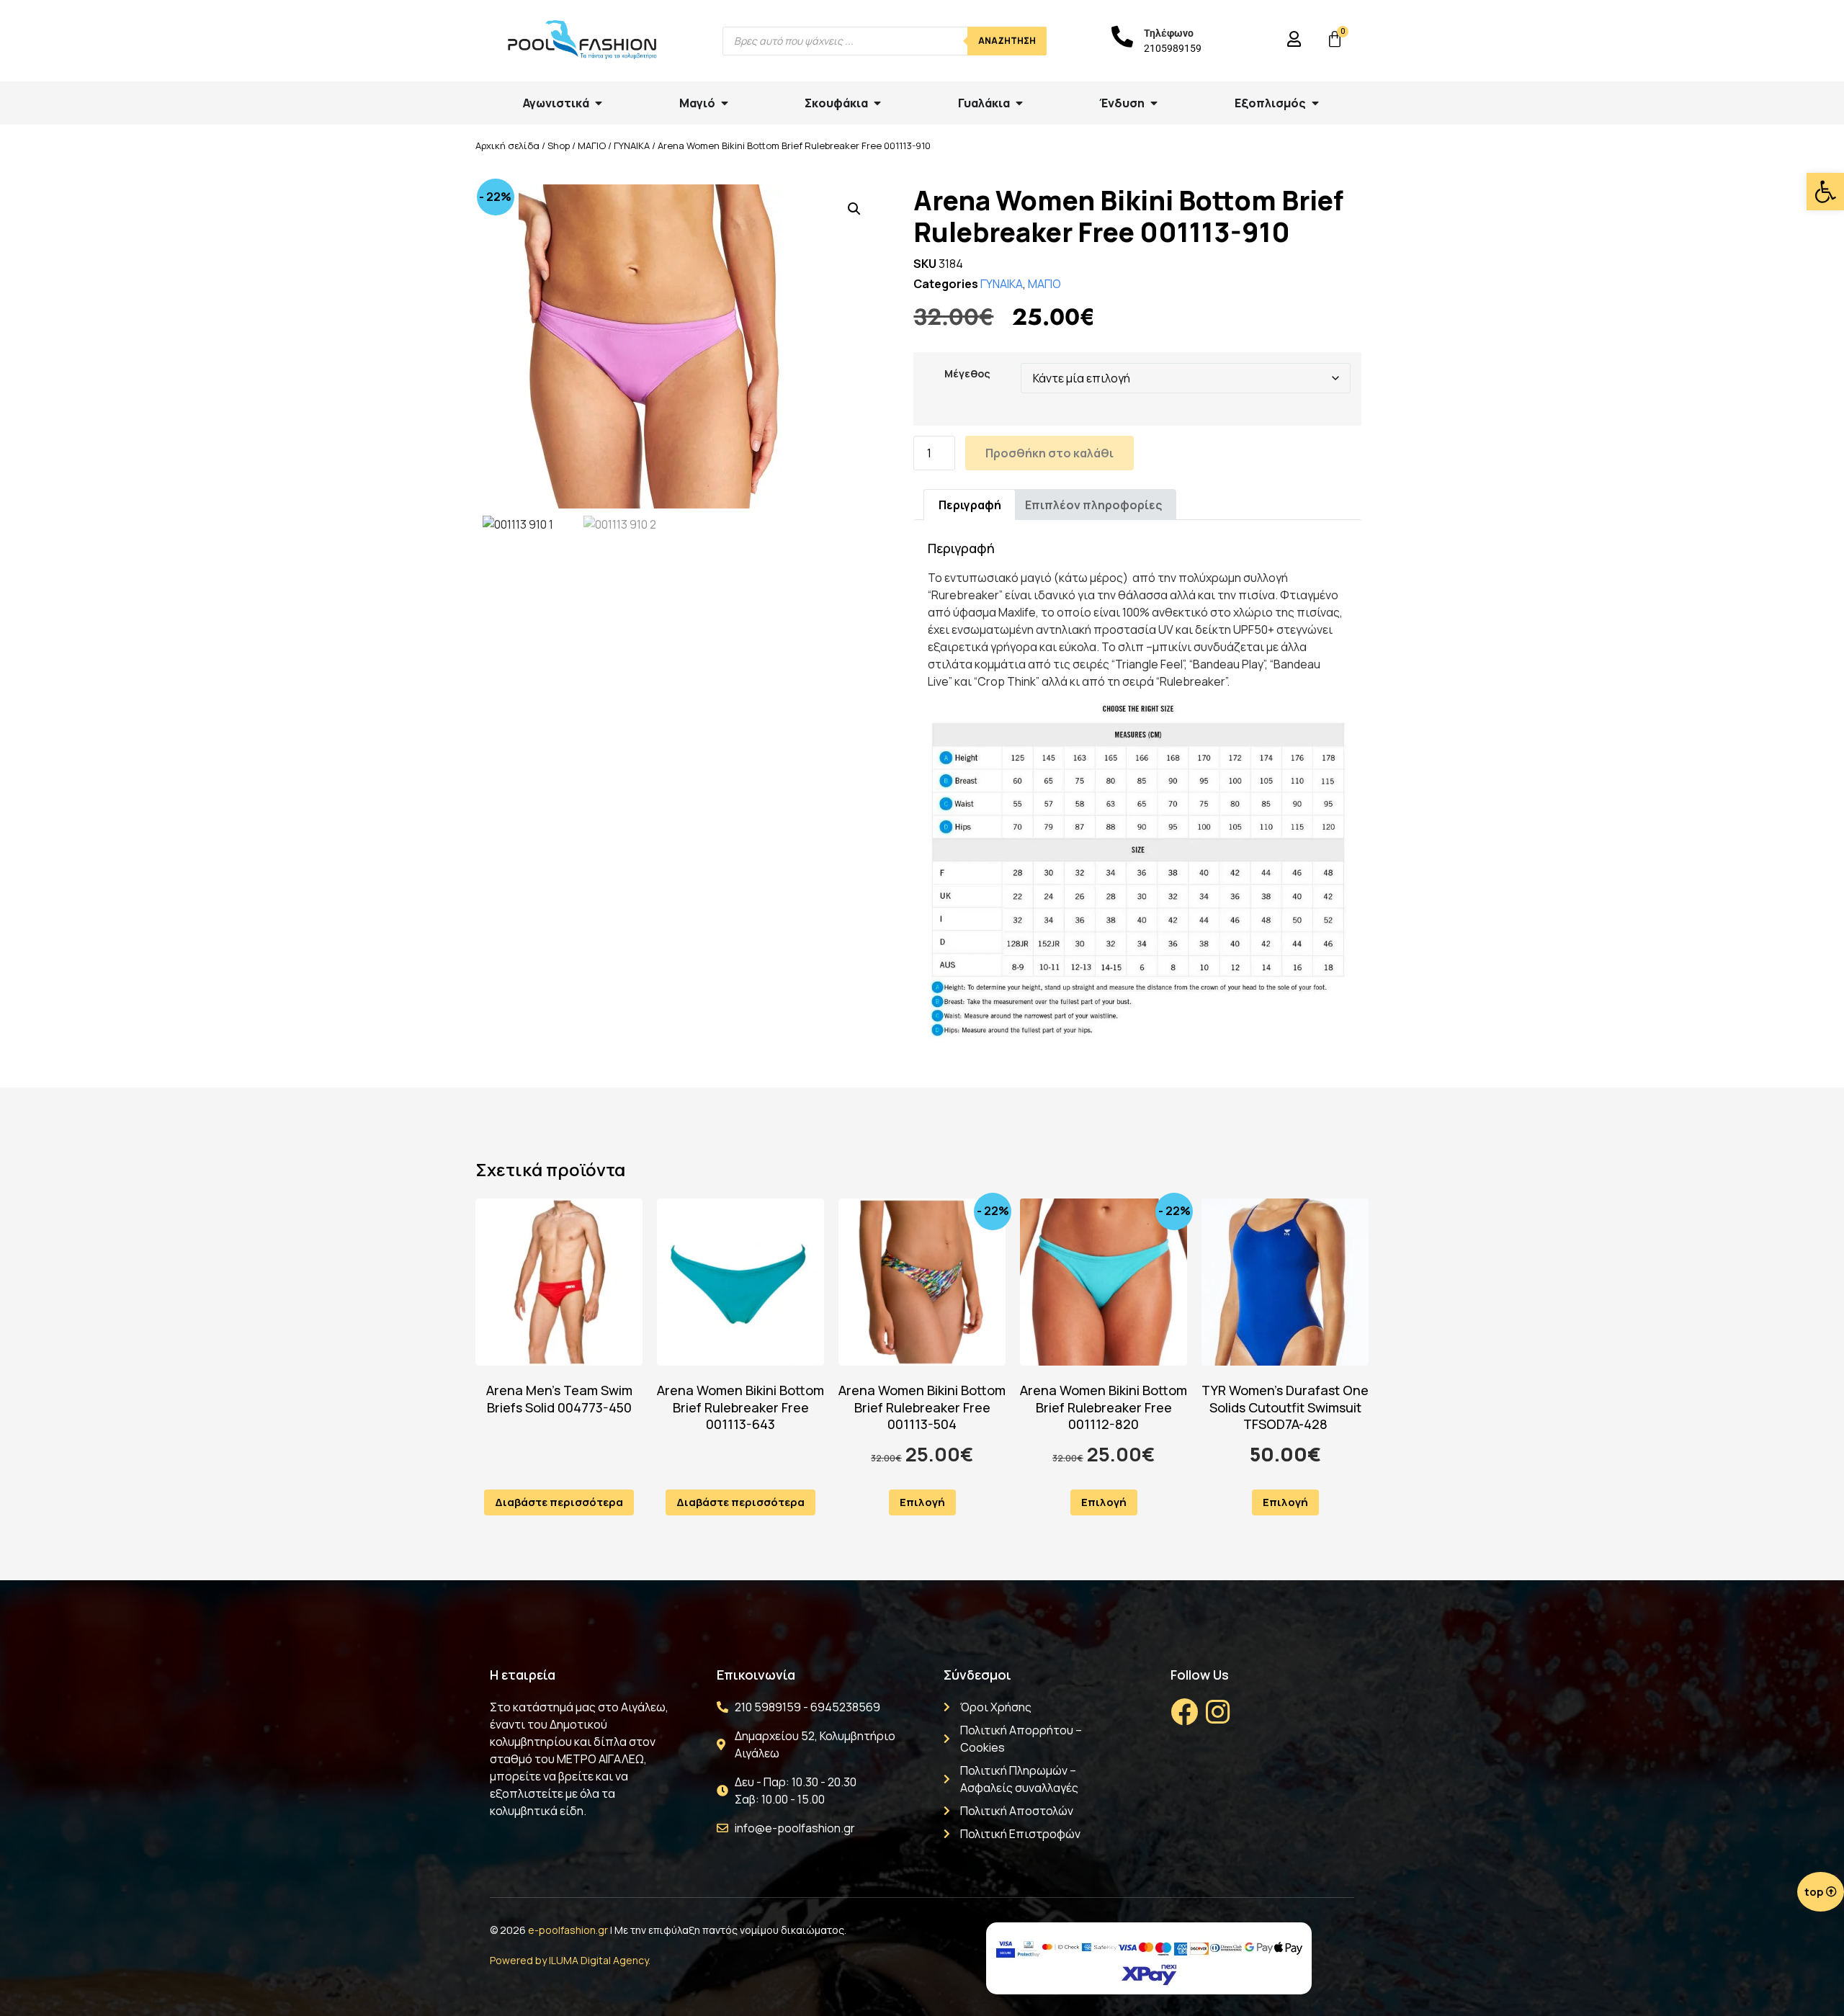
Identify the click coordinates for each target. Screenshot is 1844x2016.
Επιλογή (922, 1502)
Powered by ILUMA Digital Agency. (570, 1960)
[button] (1825, 192)
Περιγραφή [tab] (970, 505)
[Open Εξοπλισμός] (1315, 103)
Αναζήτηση (1007, 41)
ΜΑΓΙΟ (592, 145)
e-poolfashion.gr (568, 1930)
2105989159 (1173, 48)
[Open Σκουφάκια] (877, 103)
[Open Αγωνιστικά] (599, 103)
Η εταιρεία (523, 1675)
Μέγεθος (967, 374)
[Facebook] (1184, 1712)
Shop (559, 145)
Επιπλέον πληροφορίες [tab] (1093, 505)
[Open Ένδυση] (1154, 103)
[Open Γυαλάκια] (1019, 103)
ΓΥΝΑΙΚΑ (632, 145)
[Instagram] (1217, 1712)
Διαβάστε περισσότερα (559, 1502)
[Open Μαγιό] (725, 103)
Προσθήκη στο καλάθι (1049, 453)
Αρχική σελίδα (507, 145)
